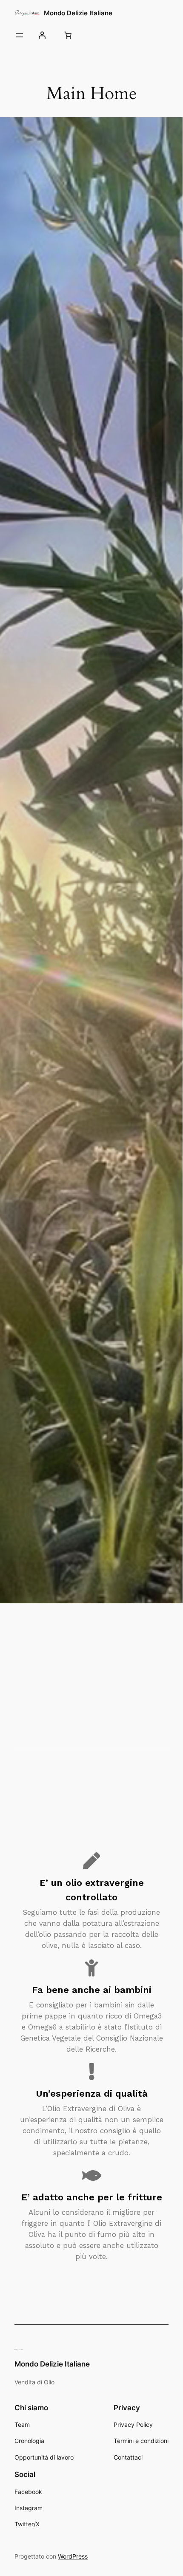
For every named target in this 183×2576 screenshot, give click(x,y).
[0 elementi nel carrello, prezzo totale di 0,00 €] (68, 35)
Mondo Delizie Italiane (78, 13)
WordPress (73, 2556)
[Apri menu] (20, 35)
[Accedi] (42, 35)
